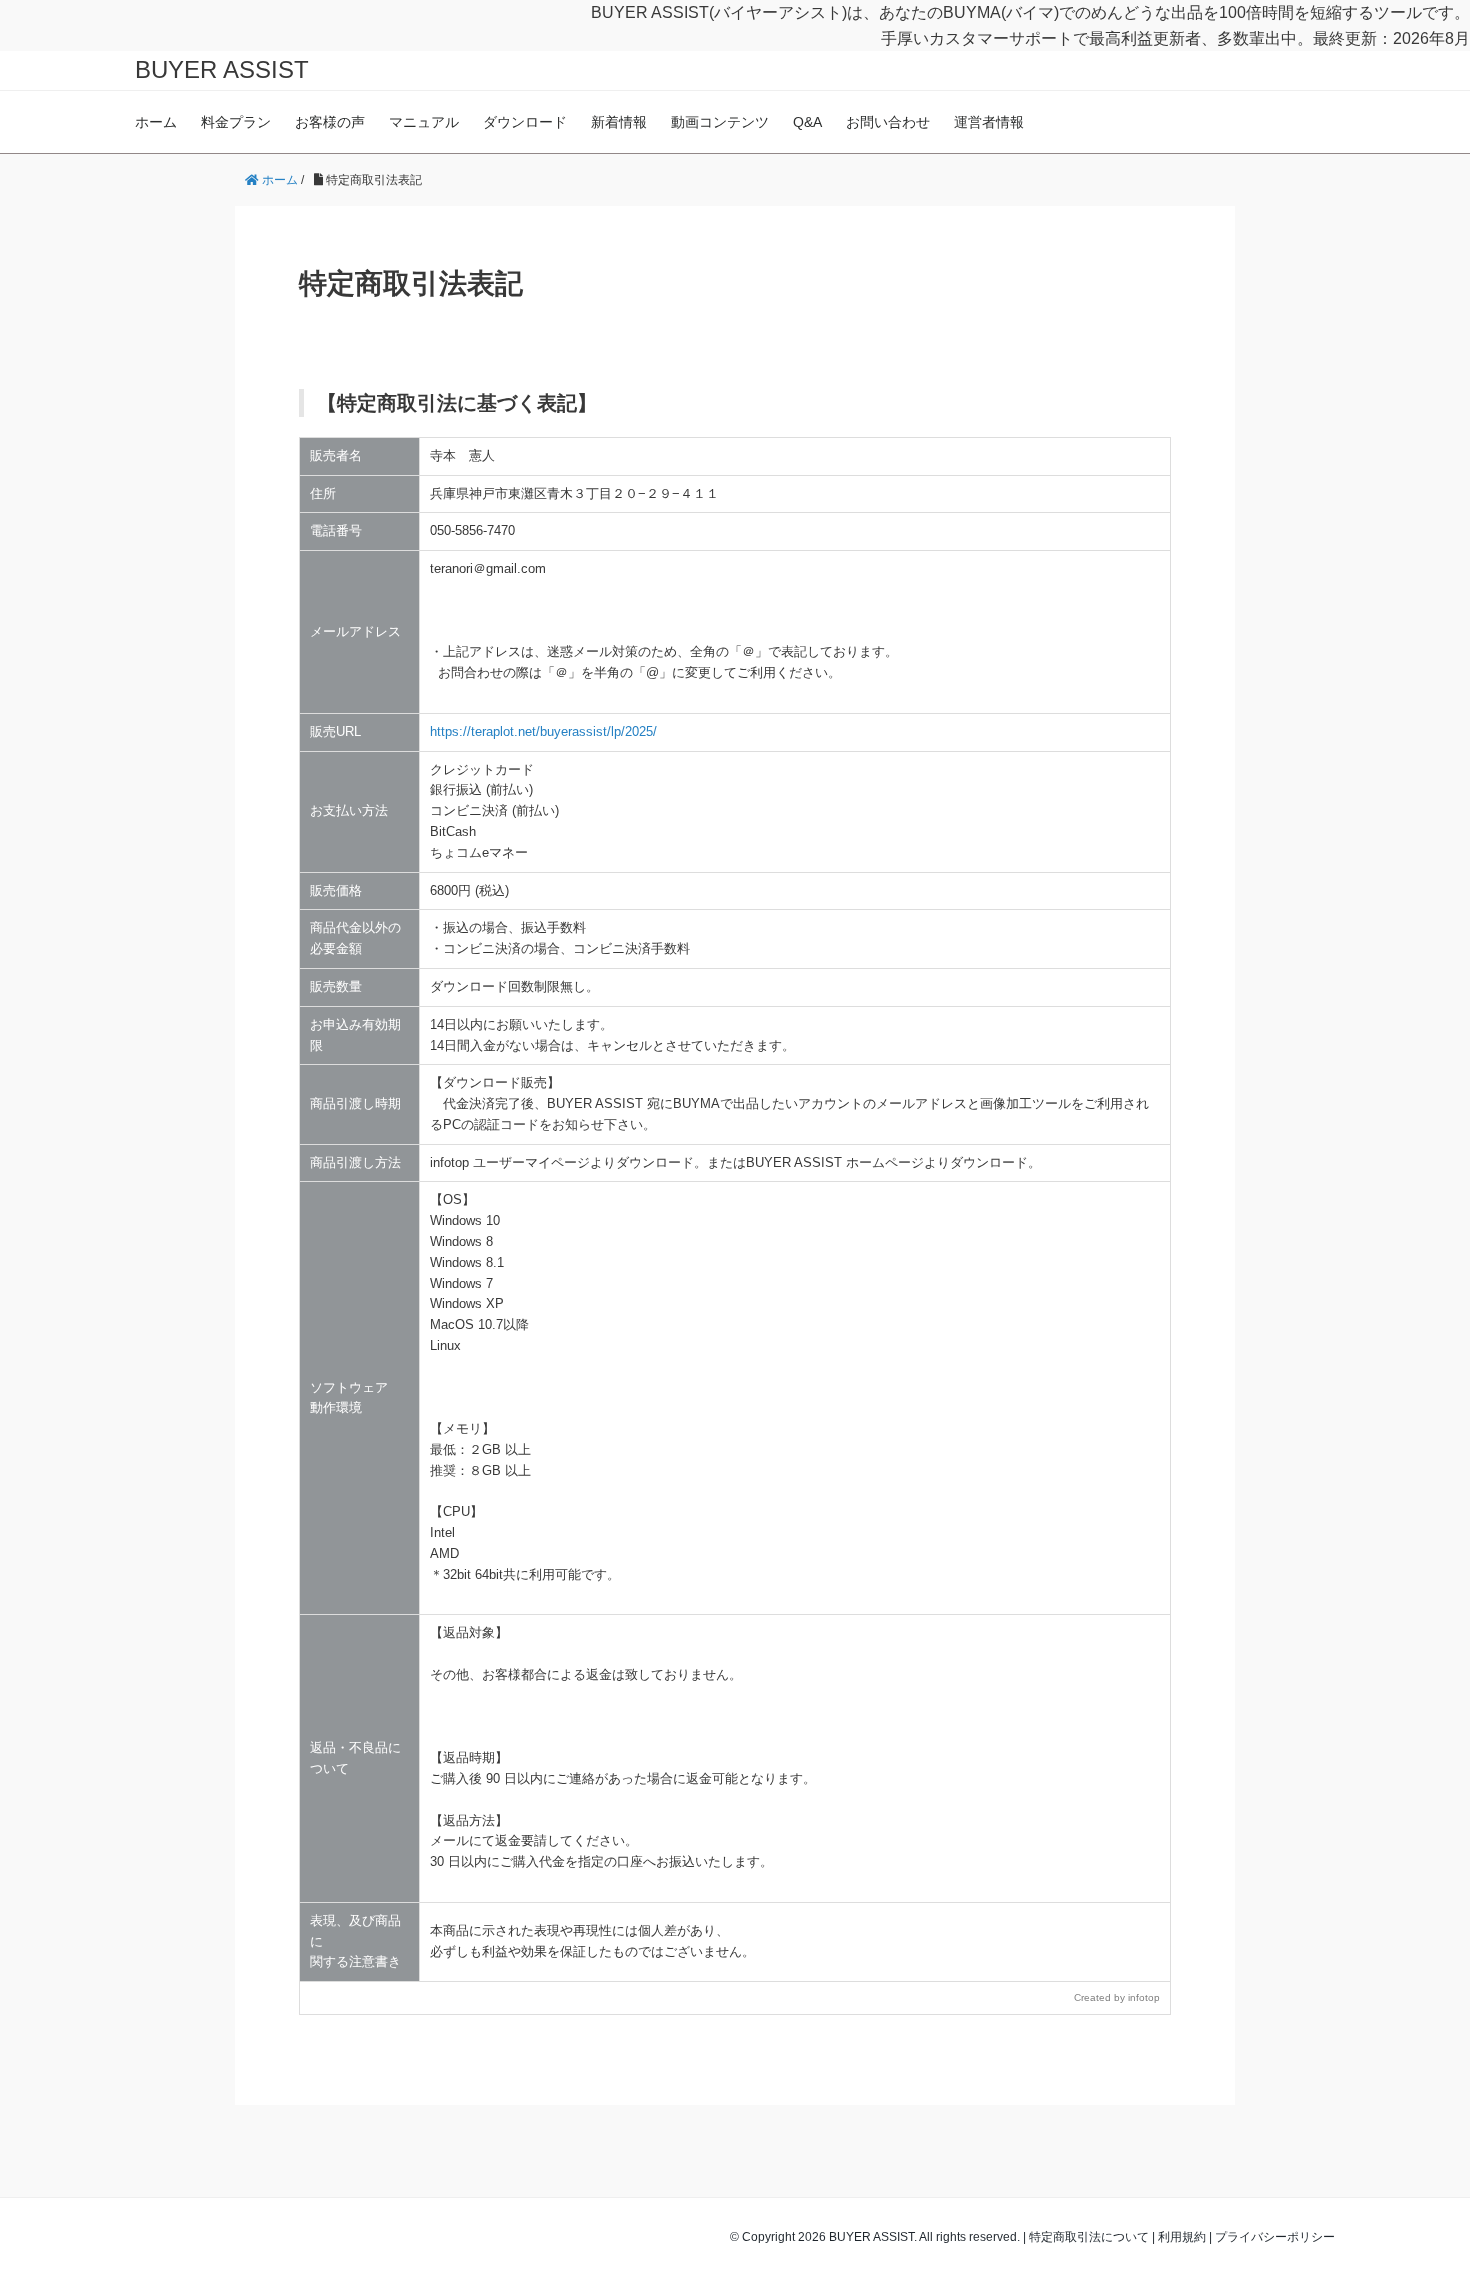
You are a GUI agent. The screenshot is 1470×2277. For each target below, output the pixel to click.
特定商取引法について (1089, 2237)
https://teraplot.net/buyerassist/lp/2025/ (543, 731)
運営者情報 (989, 122)
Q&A (807, 122)
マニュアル (424, 122)
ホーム (156, 122)
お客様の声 (330, 122)
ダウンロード (525, 122)
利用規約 (1182, 2237)
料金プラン (236, 122)
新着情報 (619, 122)
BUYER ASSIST (222, 69)
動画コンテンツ (720, 122)
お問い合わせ (888, 122)
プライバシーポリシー (1275, 2237)
